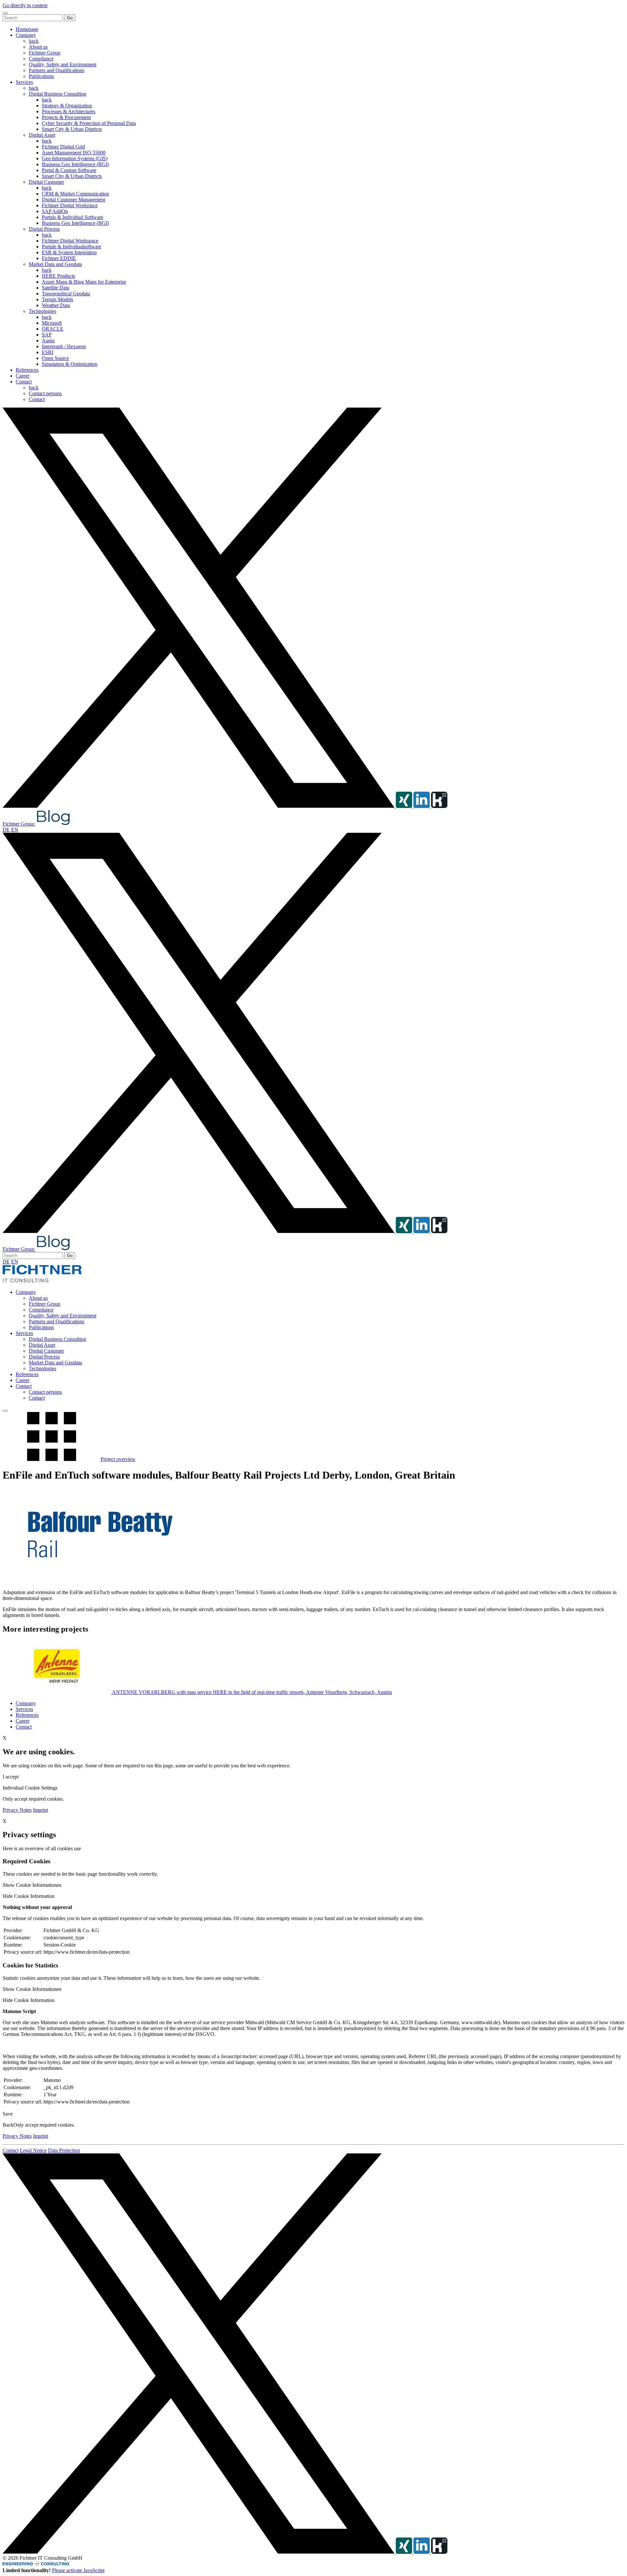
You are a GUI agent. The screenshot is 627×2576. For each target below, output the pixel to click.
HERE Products (58, 276)
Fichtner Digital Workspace (70, 241)
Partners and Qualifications (56, 70)
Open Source (55, 358)
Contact (24, 382)
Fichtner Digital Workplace (70, 205)
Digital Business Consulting (57, 94)
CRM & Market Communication (75, 194)
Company (26, 35)
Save (8, 2114)
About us (38, 47)
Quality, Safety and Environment (63, 64)
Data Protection (64, 2150)
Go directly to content (25, 5)
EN (15, 830)
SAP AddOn (55, 211)
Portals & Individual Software (72, 217)
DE (6, 830)
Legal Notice (33, 2150)
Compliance (41, 59)
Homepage (27, 29)
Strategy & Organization (67, 106)
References (27, 370)
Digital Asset (42, 135)
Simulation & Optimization (70, 364)
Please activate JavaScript (78, 2570)
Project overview (118, 1459)
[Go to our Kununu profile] (439, 806)
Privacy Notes (17, 1810)
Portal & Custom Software (69, 170)
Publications (41, 76)
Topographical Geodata (66, 294)
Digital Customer (46, 182)
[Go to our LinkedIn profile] (422, 806)
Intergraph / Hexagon (64, 346)
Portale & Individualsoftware (72, 247)
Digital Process (44, 229)
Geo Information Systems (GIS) (75, 158)
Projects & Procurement (66, 117)
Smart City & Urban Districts (72, 129)
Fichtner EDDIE (59, 258)
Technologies (42, 311)
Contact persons (45, 393)
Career (23, 376)
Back (8, 2125)
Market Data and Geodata (55, 264)
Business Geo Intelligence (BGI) (75, 164)
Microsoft (52, 323)
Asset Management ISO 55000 (74, 153)
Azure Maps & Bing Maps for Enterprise (84, 282)
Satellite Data (56, 288)
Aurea (48, 341)
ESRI (48, 352)
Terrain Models (57, 299)
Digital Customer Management (73, 200)
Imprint (40, 1810)
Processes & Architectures (69, 111)
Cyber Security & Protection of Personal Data (89, 123)
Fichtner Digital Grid (63, 147)
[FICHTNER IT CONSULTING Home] (42, 1281)
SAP (47, 335)
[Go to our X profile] (199, 806)
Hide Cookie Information (29, 1896)
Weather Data (56, 305)
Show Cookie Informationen (32, 1885)
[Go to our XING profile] (405, 806)
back (34, 41)
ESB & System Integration (69, 252)
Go (70, 18)
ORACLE (53, 329)
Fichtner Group (45, 53)
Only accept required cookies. (44, 2125)
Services (24, 82)
